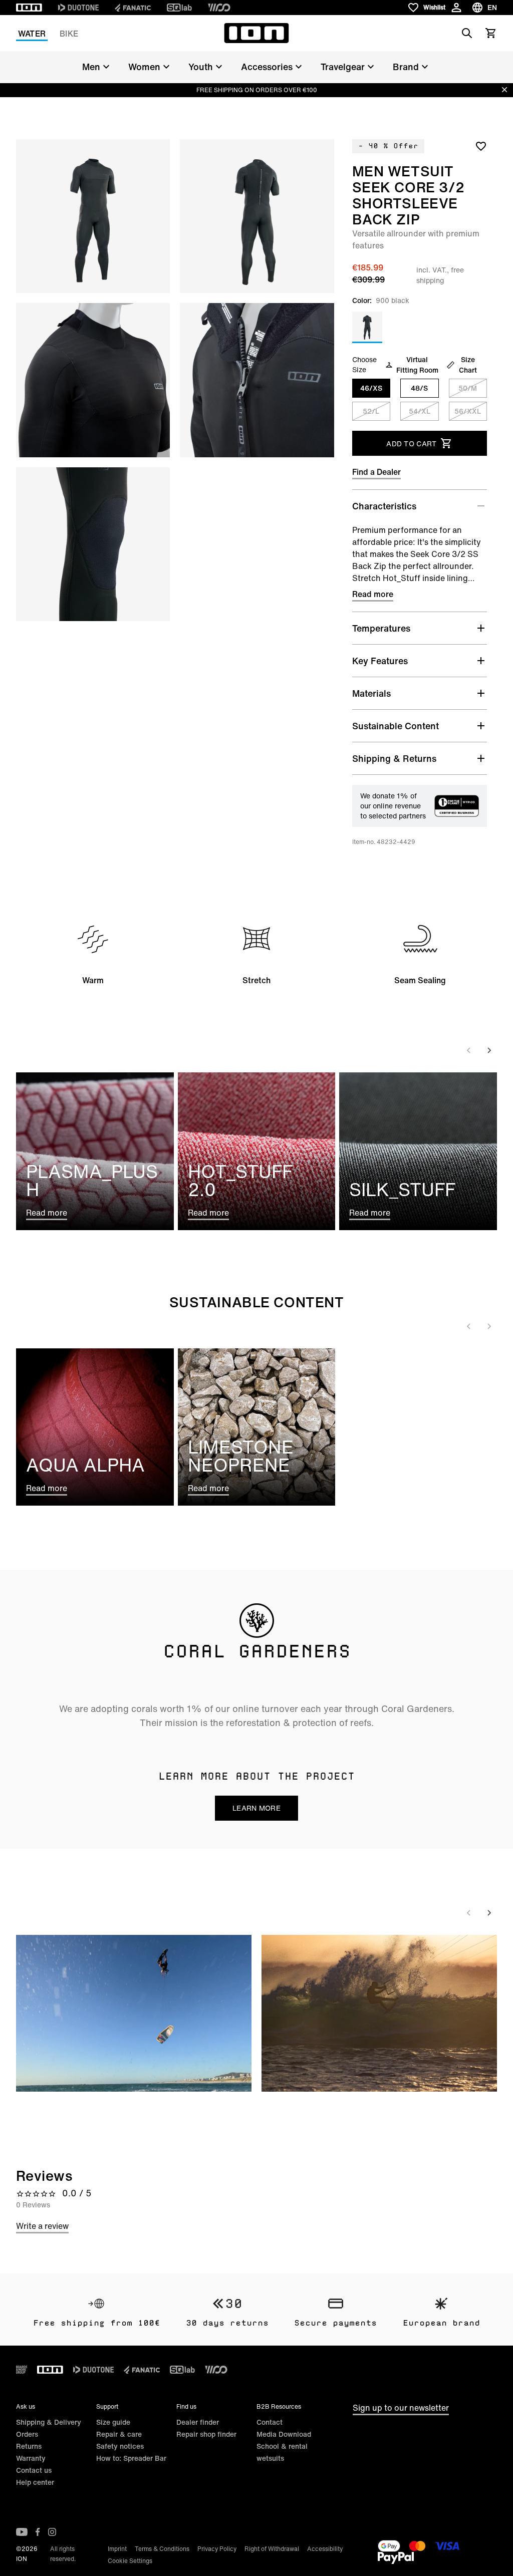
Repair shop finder (206, 2434)
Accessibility (325, 2549)
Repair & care (119, 2434)
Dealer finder (198, 2422)
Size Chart (468, 365)
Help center (35, 2482)
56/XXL (468, 411)
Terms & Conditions (162, 2549)
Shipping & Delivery (49, 2422)
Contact (270, 2422)
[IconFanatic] (133, 8)
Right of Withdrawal (272, 2549)
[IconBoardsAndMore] (22, 2370)
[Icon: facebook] (38, 2532)
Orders (27, 2434)
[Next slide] (489, 1050)
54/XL (420, 411)
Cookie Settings (130, 2561)
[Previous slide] (469, 1050)
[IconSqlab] (179, 8)
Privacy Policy (217, 2549)
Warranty (31, 2458)
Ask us (26, 2406)
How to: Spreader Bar (131, 2458)
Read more (373, 594)
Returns (29, 2446)
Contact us (34, 2470)
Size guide (113, 2422)
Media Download (284, 2434)
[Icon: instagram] (52, 2532)
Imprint (117, 2549)
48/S (419, 388)
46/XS (371, 388)
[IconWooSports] (219, 8)
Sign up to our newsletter (401, 2408)
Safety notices (120, 2446)
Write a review (42, 2226)
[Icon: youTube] (22, 2532)
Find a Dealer (376, 472)
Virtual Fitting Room (417, 365)
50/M (468, 388)
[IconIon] (29, 8)
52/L (371, 411)
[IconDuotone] (78, 8)
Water (32, 34)
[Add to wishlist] (481, 146)
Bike (69, 34)
